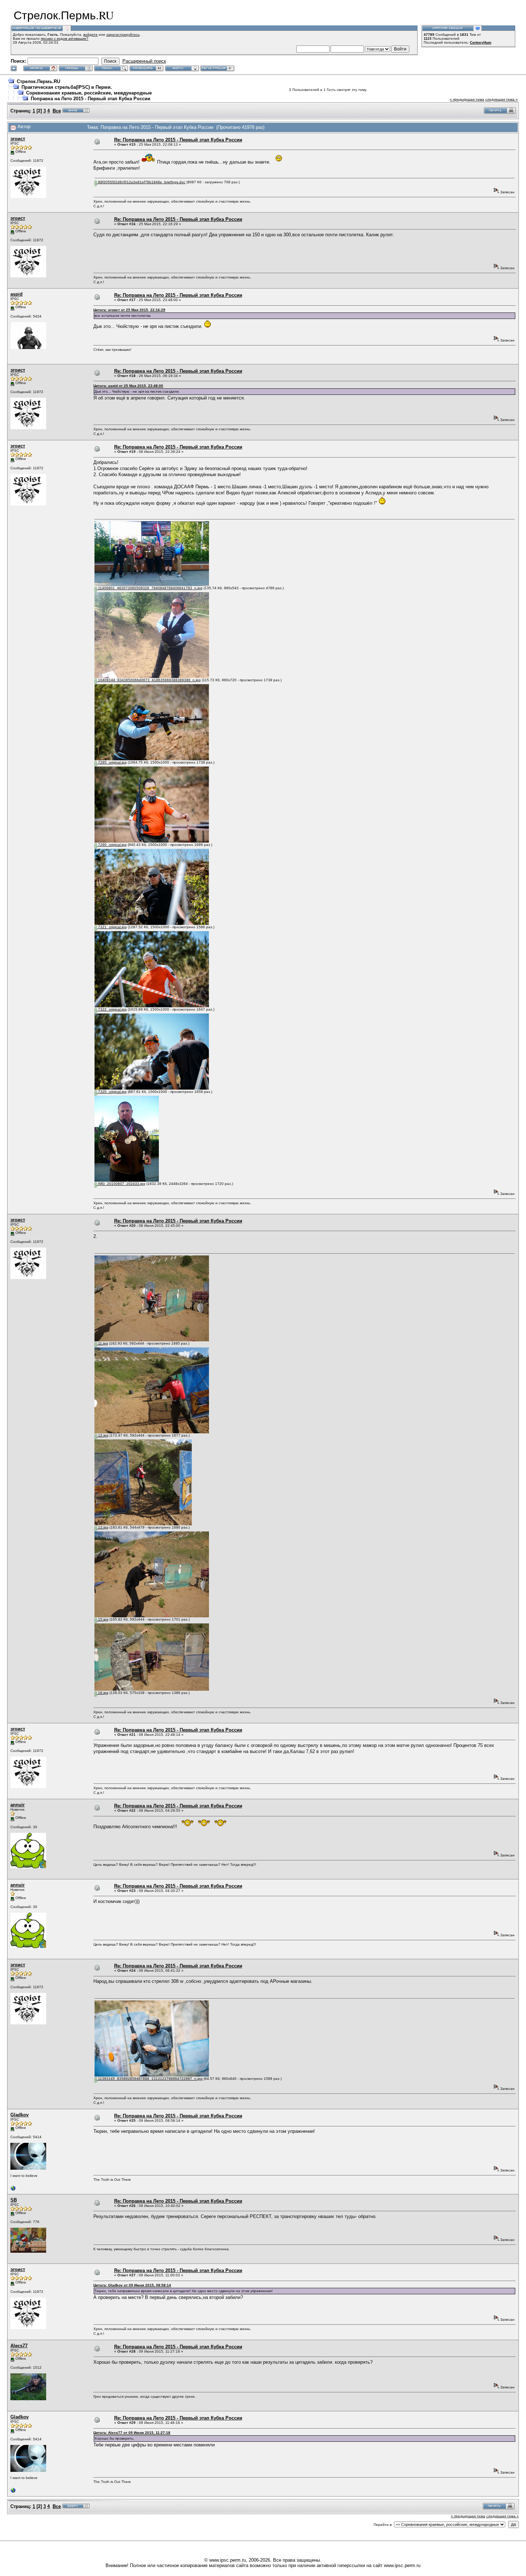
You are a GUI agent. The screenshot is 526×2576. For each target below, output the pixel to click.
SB (14, 2200)
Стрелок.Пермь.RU (38, 81)
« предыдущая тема (467, 99)
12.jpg (103, 1435)
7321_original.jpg (112, 927)
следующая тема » (501, 99)
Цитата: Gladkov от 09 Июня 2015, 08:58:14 (132, 2285)
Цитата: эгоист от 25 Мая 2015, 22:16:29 (129, 310)
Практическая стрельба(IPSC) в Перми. (67, 87)
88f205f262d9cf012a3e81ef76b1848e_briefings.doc (141, 182)
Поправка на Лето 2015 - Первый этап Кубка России (91, 99)
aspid (16, 294)
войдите (91, 35)
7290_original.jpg (112, 845)
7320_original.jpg (112, 1092)
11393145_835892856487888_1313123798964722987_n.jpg (150, 2079)
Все (57, 111)
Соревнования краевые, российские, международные (89, 93)
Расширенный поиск (144, 61)
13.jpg (103, 1527)
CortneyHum (481, 42)
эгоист (18, 139)
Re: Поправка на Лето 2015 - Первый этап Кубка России (178, 140)
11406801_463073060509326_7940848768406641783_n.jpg (150, 588)
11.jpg (103, 1343)
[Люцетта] (13, 2190)
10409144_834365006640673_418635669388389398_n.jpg (149, 680)
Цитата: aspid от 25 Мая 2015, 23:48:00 (128, 386)
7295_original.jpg (112, 762)
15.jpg (103, 1619)
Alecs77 (19, 2346)
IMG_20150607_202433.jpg (121, 1184)
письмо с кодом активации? (65, 38)
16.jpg (103, 1693)
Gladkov (20, 2115)
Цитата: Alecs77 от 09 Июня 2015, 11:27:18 (132, 2433)
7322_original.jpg (112, 1009)
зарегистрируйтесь (123, 35)
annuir (18, 1805)
